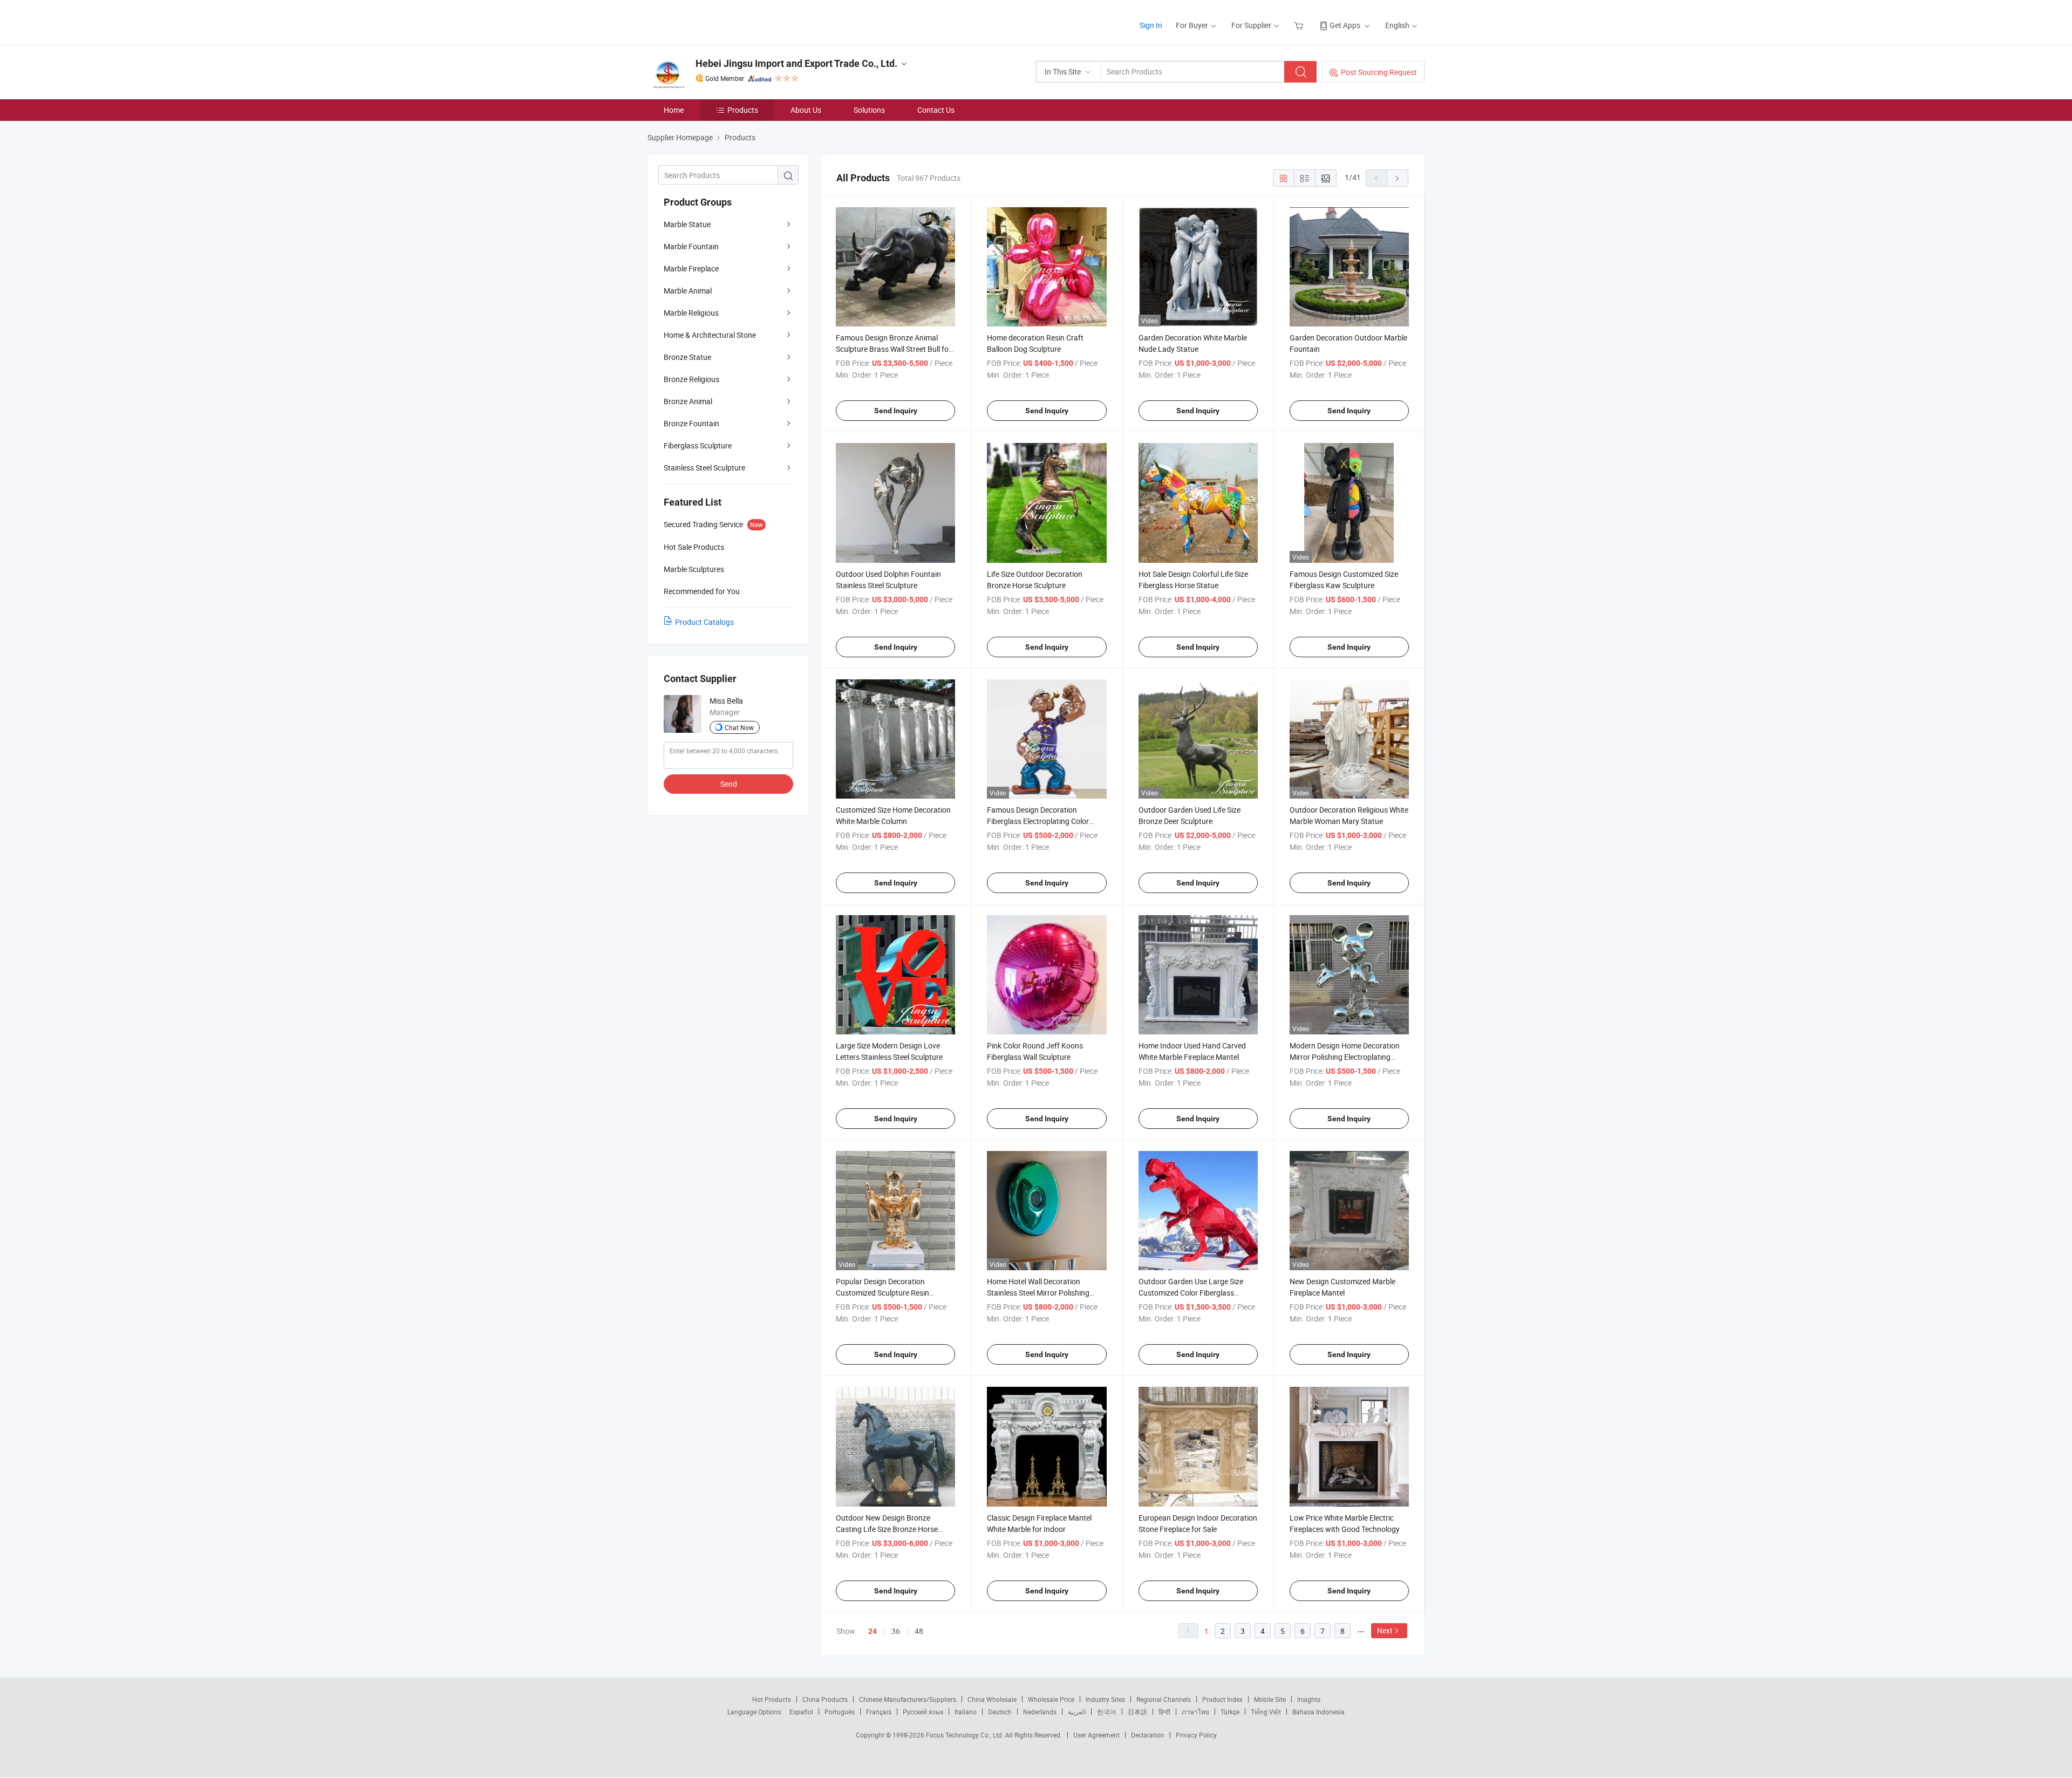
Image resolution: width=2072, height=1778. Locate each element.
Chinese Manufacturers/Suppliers (908, 1699)
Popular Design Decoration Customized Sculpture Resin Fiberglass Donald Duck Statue (887, 1293)
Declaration (1148, 1735)
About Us (806, 110)
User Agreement (1096, 1735)
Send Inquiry (896, 411)
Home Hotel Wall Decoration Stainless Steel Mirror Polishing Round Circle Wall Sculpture (1038, 1293)
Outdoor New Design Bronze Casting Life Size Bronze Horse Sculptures (887, 1529)
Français (879, 1712)
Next (1385, 1630)
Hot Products (772, 1699)
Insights (1309, 1699)
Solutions (869, 110)
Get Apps (1345, 25)
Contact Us (936, 110)
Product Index (1222, 1699)
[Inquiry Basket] (1300, 25)
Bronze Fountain (691, 423)
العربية (1077, 1712)
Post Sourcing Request (1379, 72)
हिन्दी (1164, 1712)
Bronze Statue (687, 357)
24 (873, 1631)
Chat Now (739, 727)
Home (674, 110)
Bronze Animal (688, 401)
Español (801, 1712)
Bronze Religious (691, 379)
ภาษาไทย (1195, 1712)
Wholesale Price (1051, 1699)
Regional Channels (1164, 1699)
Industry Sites (1105, 1699)
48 (919, 1631)
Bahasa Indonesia (1318, 1712)
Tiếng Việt (1266, 1712)
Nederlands (1040, 1712)
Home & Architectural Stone (710, 335)
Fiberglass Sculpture (698, 445)
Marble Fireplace (691, 268)
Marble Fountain (691, 246)
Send (729, 784)
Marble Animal (688, 291)
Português (840, 1712)
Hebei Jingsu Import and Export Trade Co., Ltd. (796, 63)
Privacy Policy (1196, 1735)
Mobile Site (1270, 1699)
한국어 (1107, 1712)
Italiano (966, 1712)
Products (743, 110)
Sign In (1151, 25)
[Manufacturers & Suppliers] (717, 21)
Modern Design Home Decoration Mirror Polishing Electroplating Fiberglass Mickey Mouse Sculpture (1348, 1057)
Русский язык (923, 1712)
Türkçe (1230, 1712)
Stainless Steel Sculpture (704, 468)
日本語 (1137, 1712)
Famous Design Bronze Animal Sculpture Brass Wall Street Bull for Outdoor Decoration (894, 349)
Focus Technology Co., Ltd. (966, 1735)
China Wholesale (992, 1699)
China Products (825, 1699)
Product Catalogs (704, 622)
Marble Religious (691, 313)
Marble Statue (687, 224)
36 (896, 1631)
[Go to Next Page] (1398, 178)
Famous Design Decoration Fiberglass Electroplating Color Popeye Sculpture (1038, 821)
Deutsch (1000, 1712)
